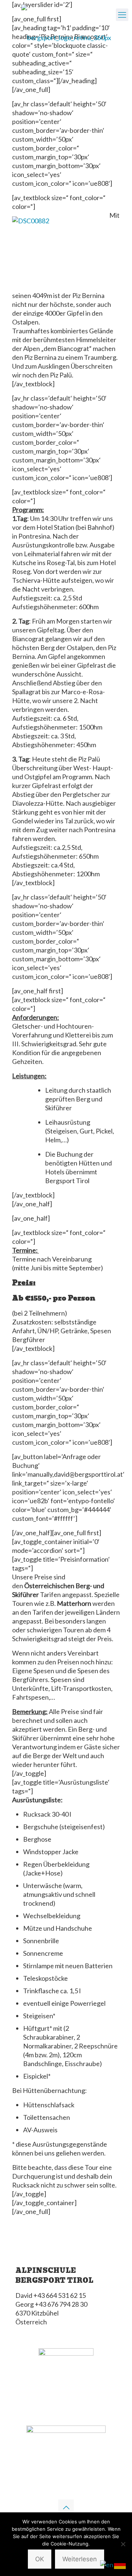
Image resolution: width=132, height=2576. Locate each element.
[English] (107, 2564)
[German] (120, 2564)
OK (40, 2559)
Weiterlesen (80, 2559)
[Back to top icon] (66, 2507)
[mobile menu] (122, 15)
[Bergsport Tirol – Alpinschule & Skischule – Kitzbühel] (66, 37)
